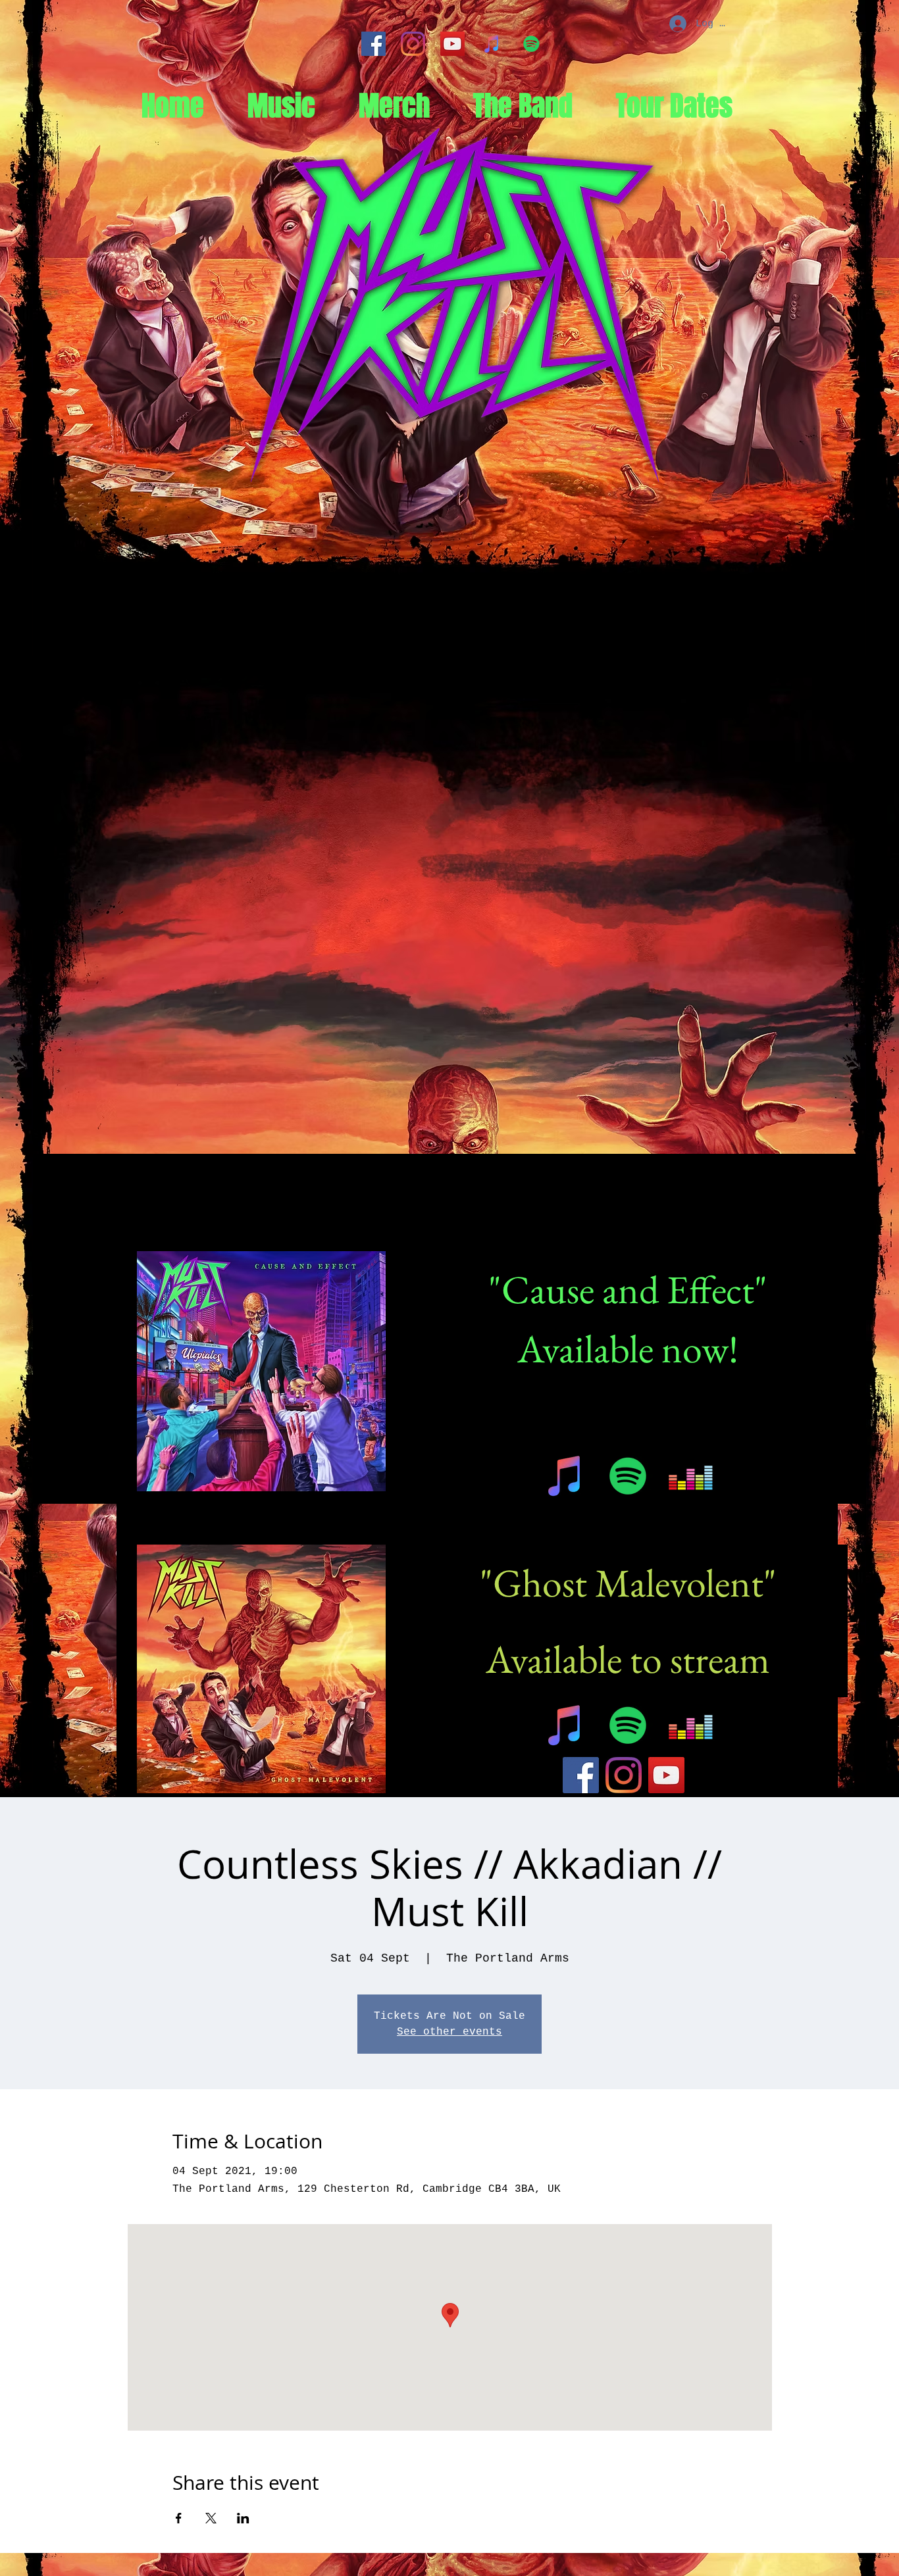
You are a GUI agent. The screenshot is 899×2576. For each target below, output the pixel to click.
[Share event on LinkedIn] (243, 2518)
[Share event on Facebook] (179, 2518)
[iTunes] (492, 44)
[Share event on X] (211, 2518)
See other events (449, 2032)
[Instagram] (413, 44)
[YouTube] (452, 44)
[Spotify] (531, 44)
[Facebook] (373, 44)
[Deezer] (691, 1476)
